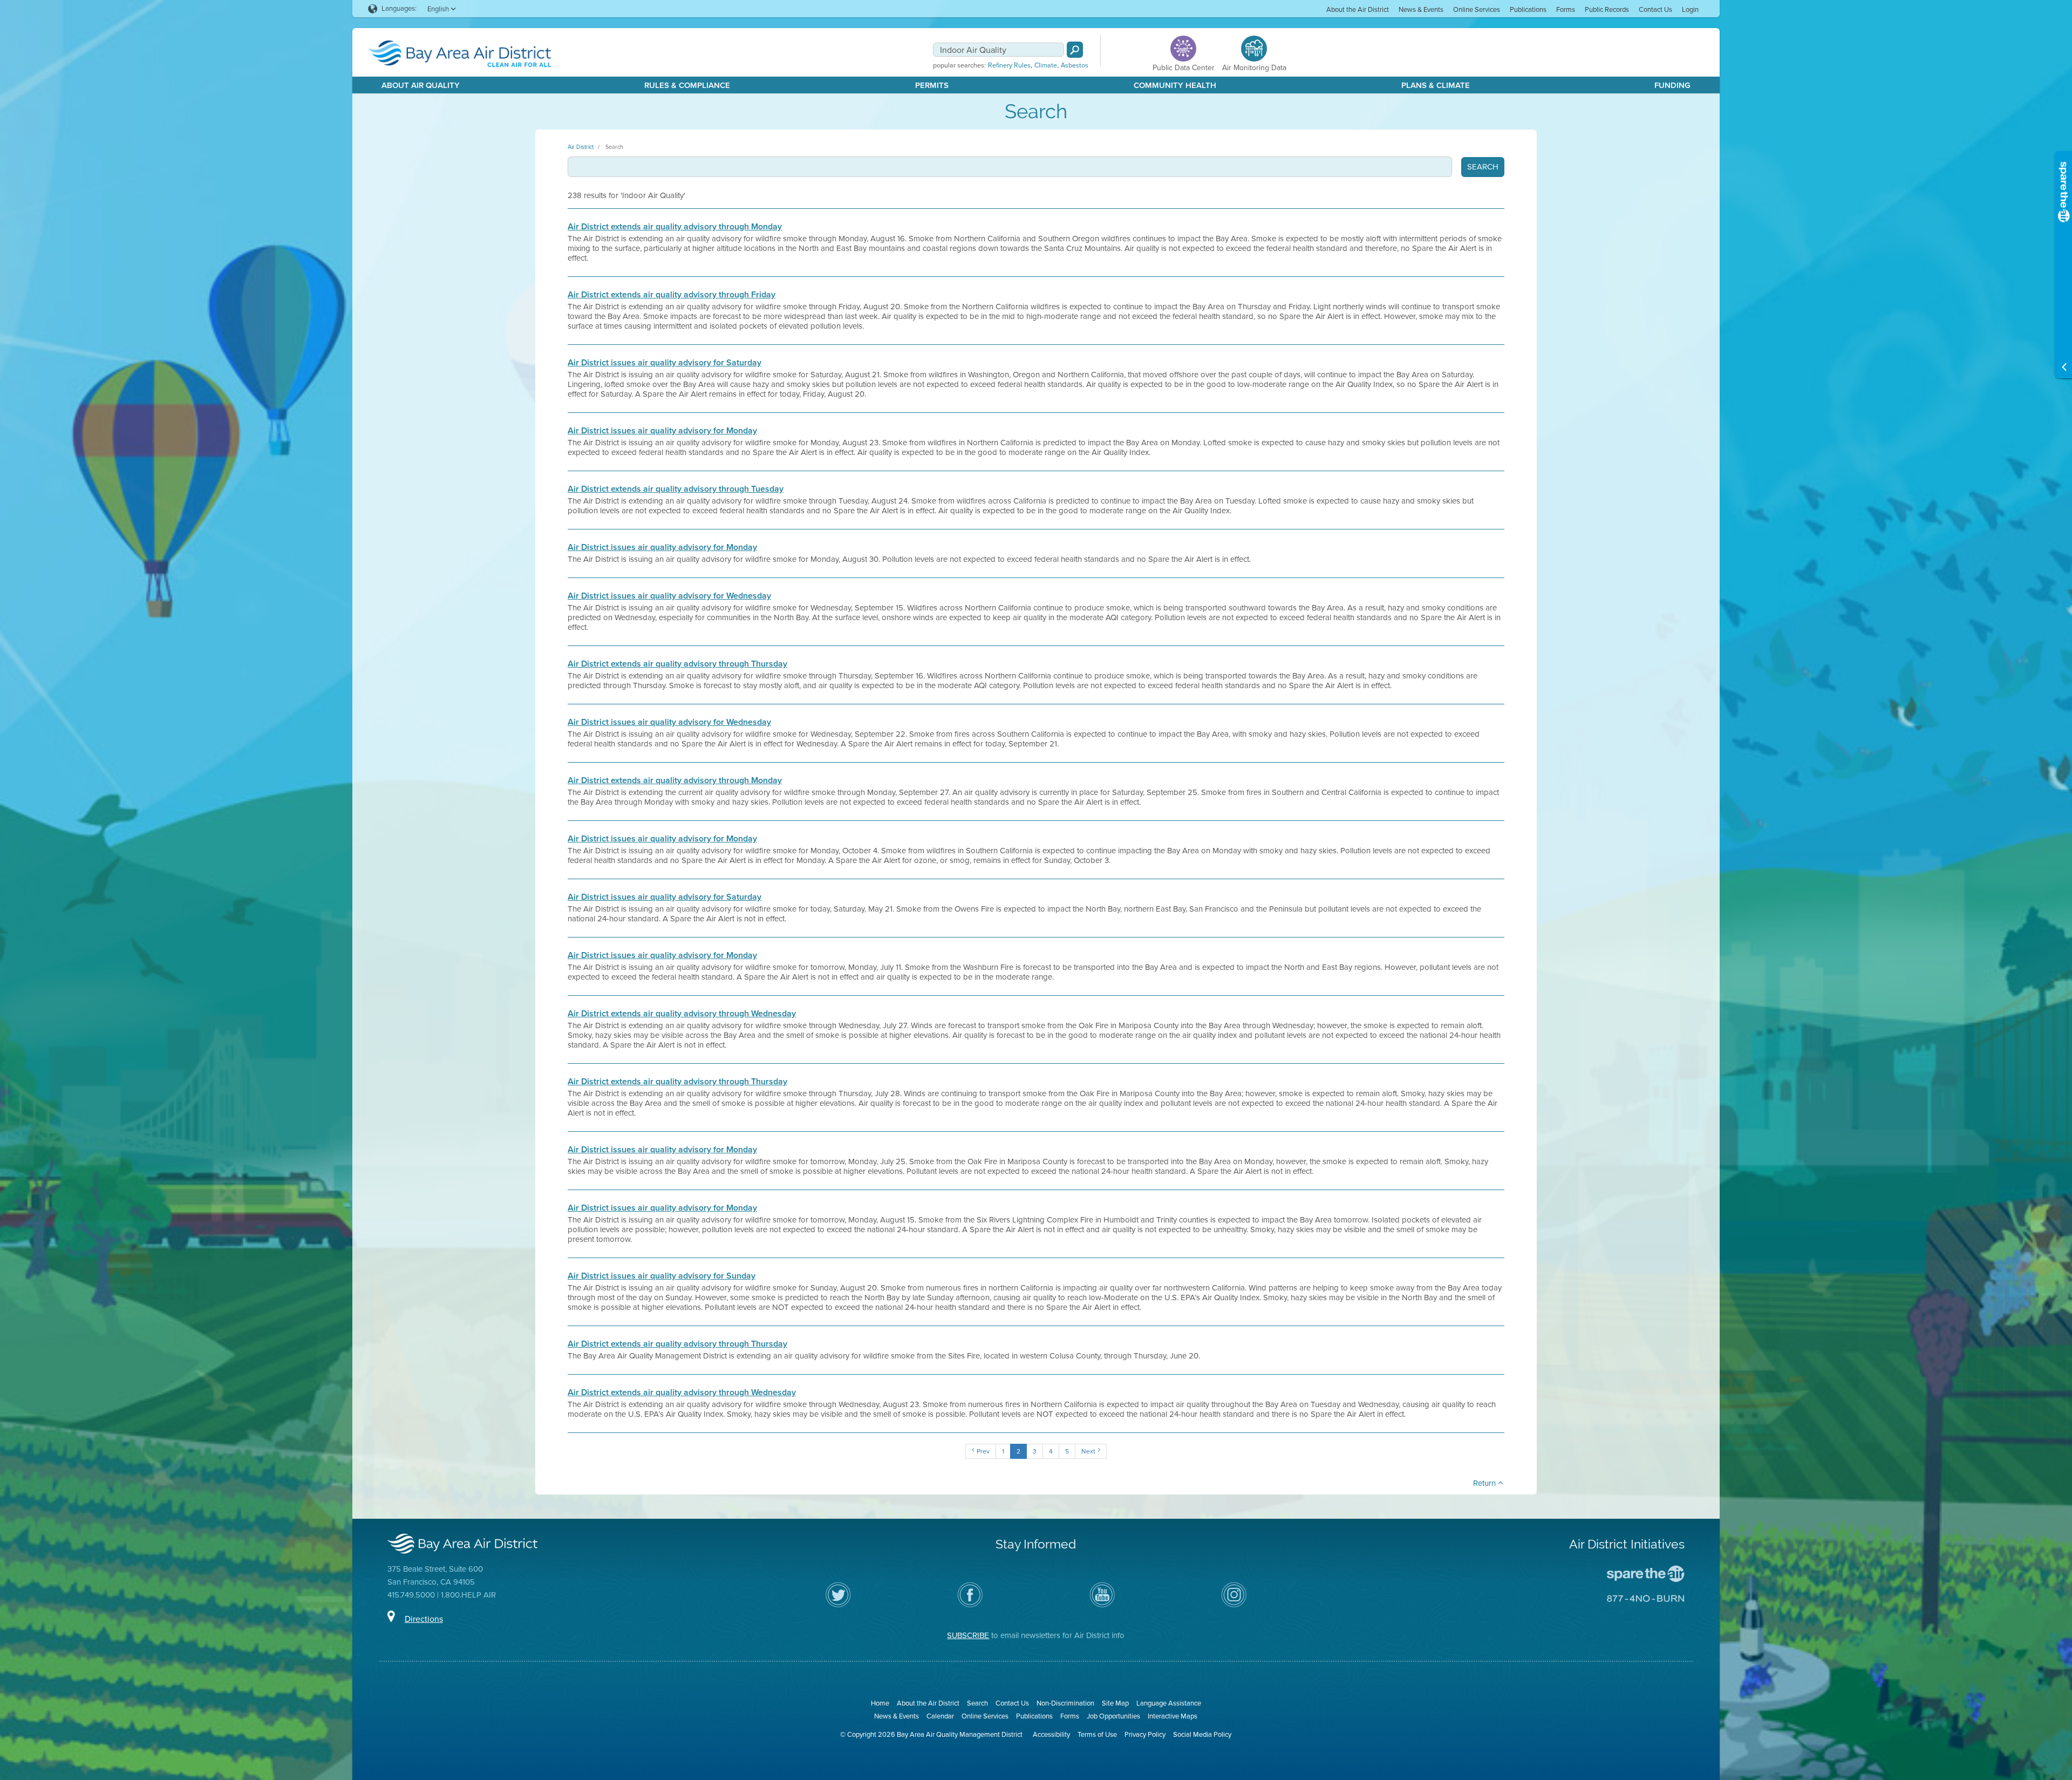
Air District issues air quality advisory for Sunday (662, 1276)
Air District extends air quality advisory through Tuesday (676, 489)
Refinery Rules (1009, 65)
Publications (1528, 9)
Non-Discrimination (1065, 1703)
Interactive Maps (1173, 1716)
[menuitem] (1358, 9)
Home (880, 1703)
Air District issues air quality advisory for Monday (662, 431)
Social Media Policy (1202, 1734)
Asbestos (1075, 65)
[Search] (1075, 50)
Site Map (1115, 1703)
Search (614, 147)
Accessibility (1051, 1734)
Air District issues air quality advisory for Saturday (664, 363)
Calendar (940, 1716)
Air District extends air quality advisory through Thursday (677, 664)
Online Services (1477, 9)
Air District (581, 147)
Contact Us (1655, 9)
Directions (424, 1619)
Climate (1046, 65)
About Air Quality (421, 85)
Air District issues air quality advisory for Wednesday (669, 596)
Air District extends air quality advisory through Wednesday (682, 1014)
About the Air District (1358, 9)
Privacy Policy (1145, 1734)
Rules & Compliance (687, 85)
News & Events (1421, 9)
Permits (932, 85)
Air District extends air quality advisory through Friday (672, 295)
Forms (1566, 9)
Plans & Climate (1436, 85)
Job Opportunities (1113, 1716)
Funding (1672, 85)
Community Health (1175, 85)
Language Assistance (1169, 1703)
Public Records (1607, 9)
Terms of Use (1097, 1734)
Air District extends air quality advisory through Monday (675, 227)
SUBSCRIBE (968, 1635)
